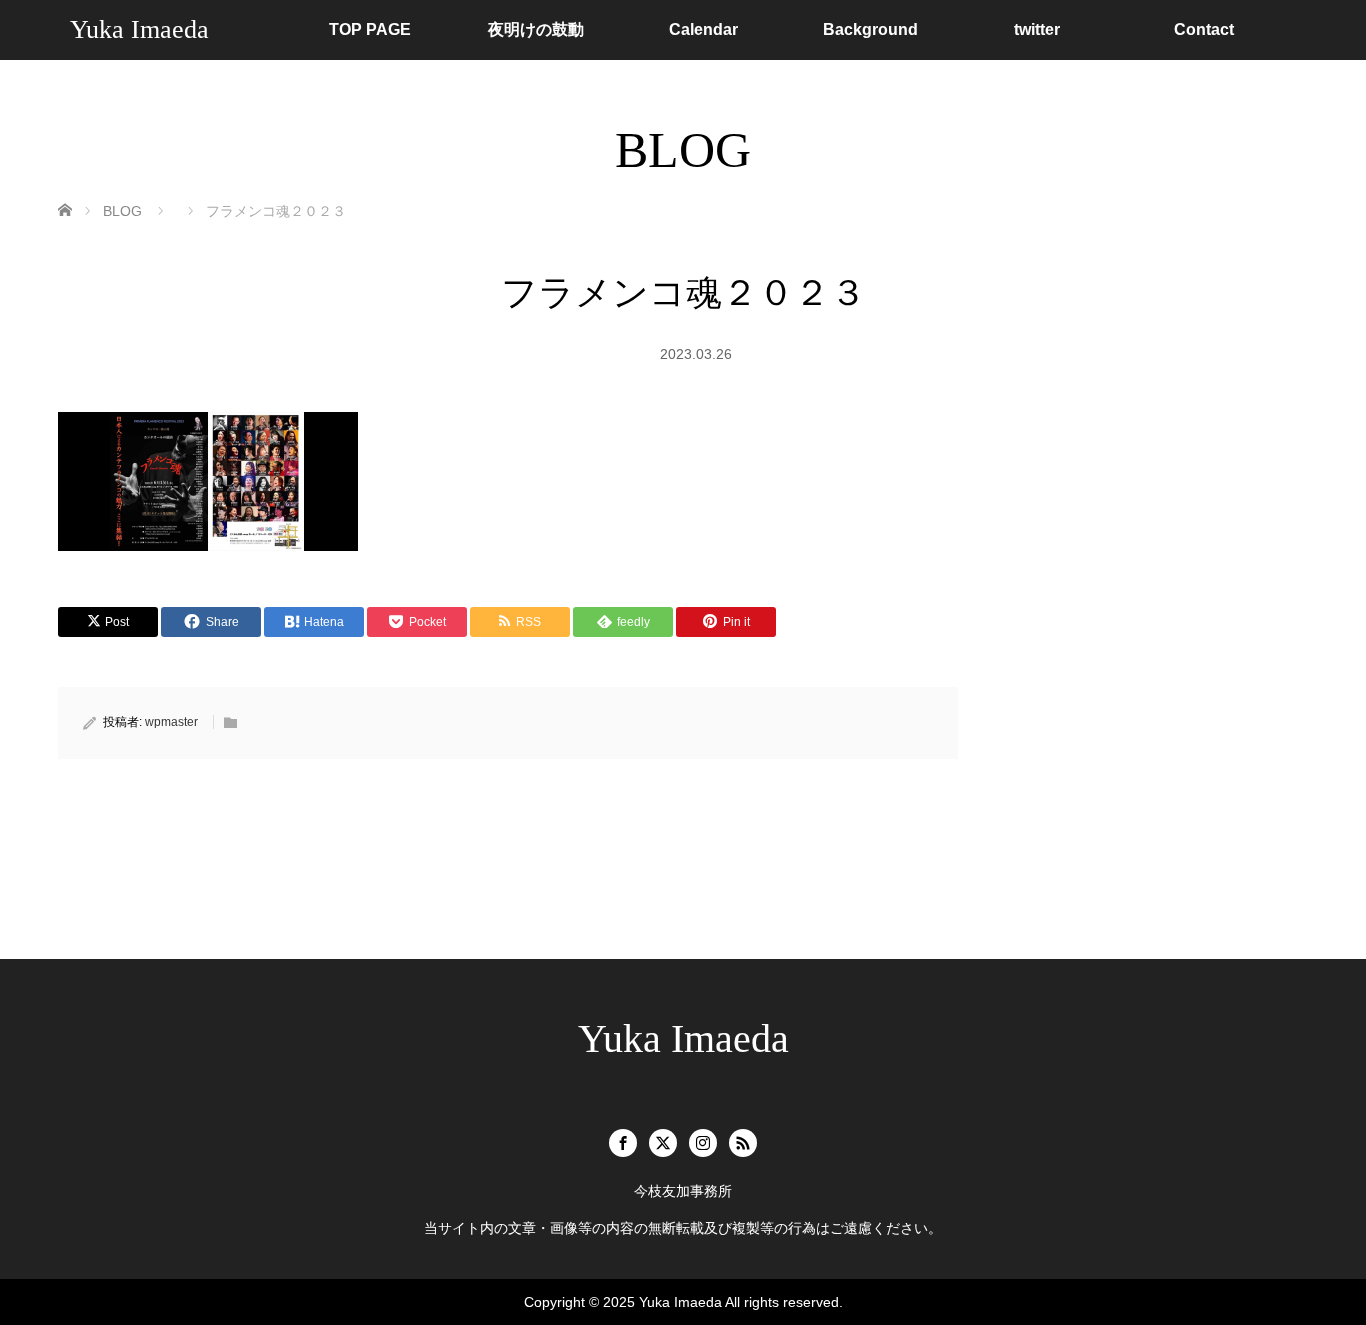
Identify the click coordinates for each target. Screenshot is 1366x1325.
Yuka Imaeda (139, 29)
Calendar (703, 29)
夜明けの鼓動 (536, 29)
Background (870, 29)
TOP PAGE (370, 29)
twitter (1037, 29)
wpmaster (171, 722)
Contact (1204, 29)
